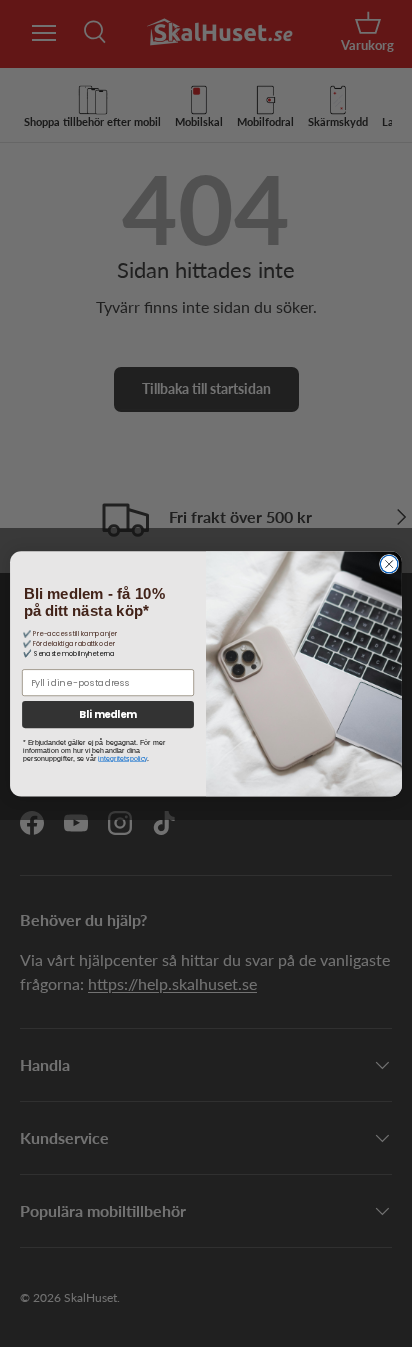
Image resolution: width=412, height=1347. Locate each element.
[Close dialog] (389, 564)
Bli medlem (108, 714)
